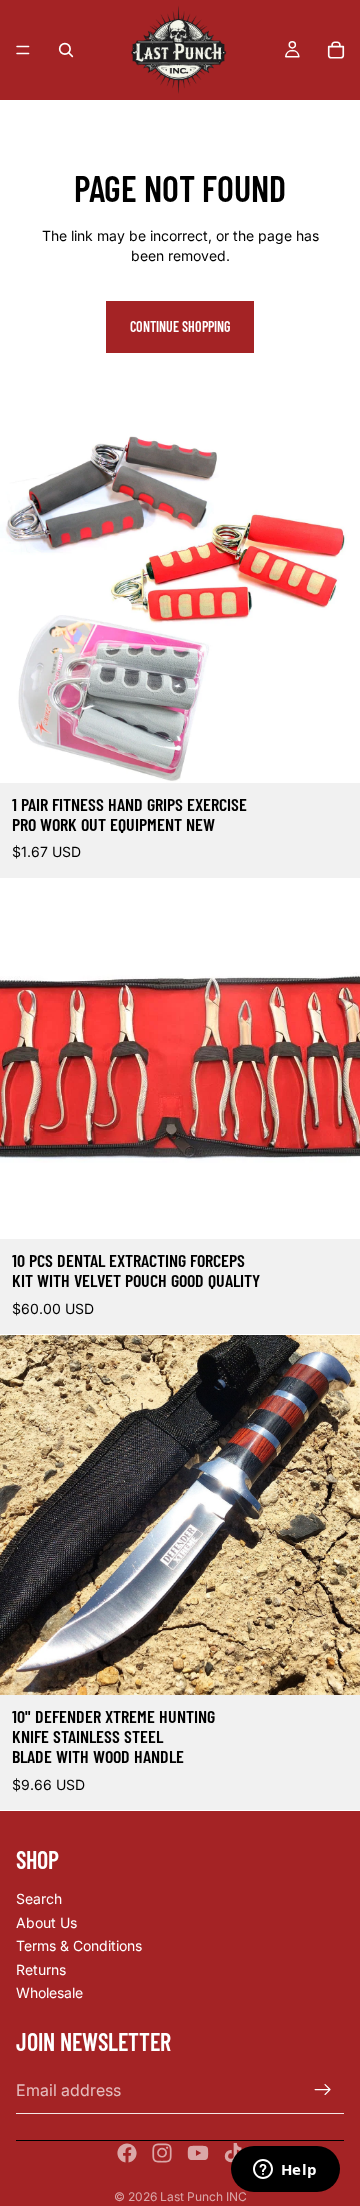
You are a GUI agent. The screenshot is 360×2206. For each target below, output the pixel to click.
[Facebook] (127, 2153)
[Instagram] (162, 2153)
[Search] (66, 50)
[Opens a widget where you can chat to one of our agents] (285, 2171)
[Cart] (336, 50)
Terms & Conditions (79, 1945)
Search (39, 1898)
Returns (41, 1969)
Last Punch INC (203, 2196)
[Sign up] (323, 2090)
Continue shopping (180, 326)
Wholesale (49, 1993)
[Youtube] (198, 2153)
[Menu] (23, 50)
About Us (46, 1922)
